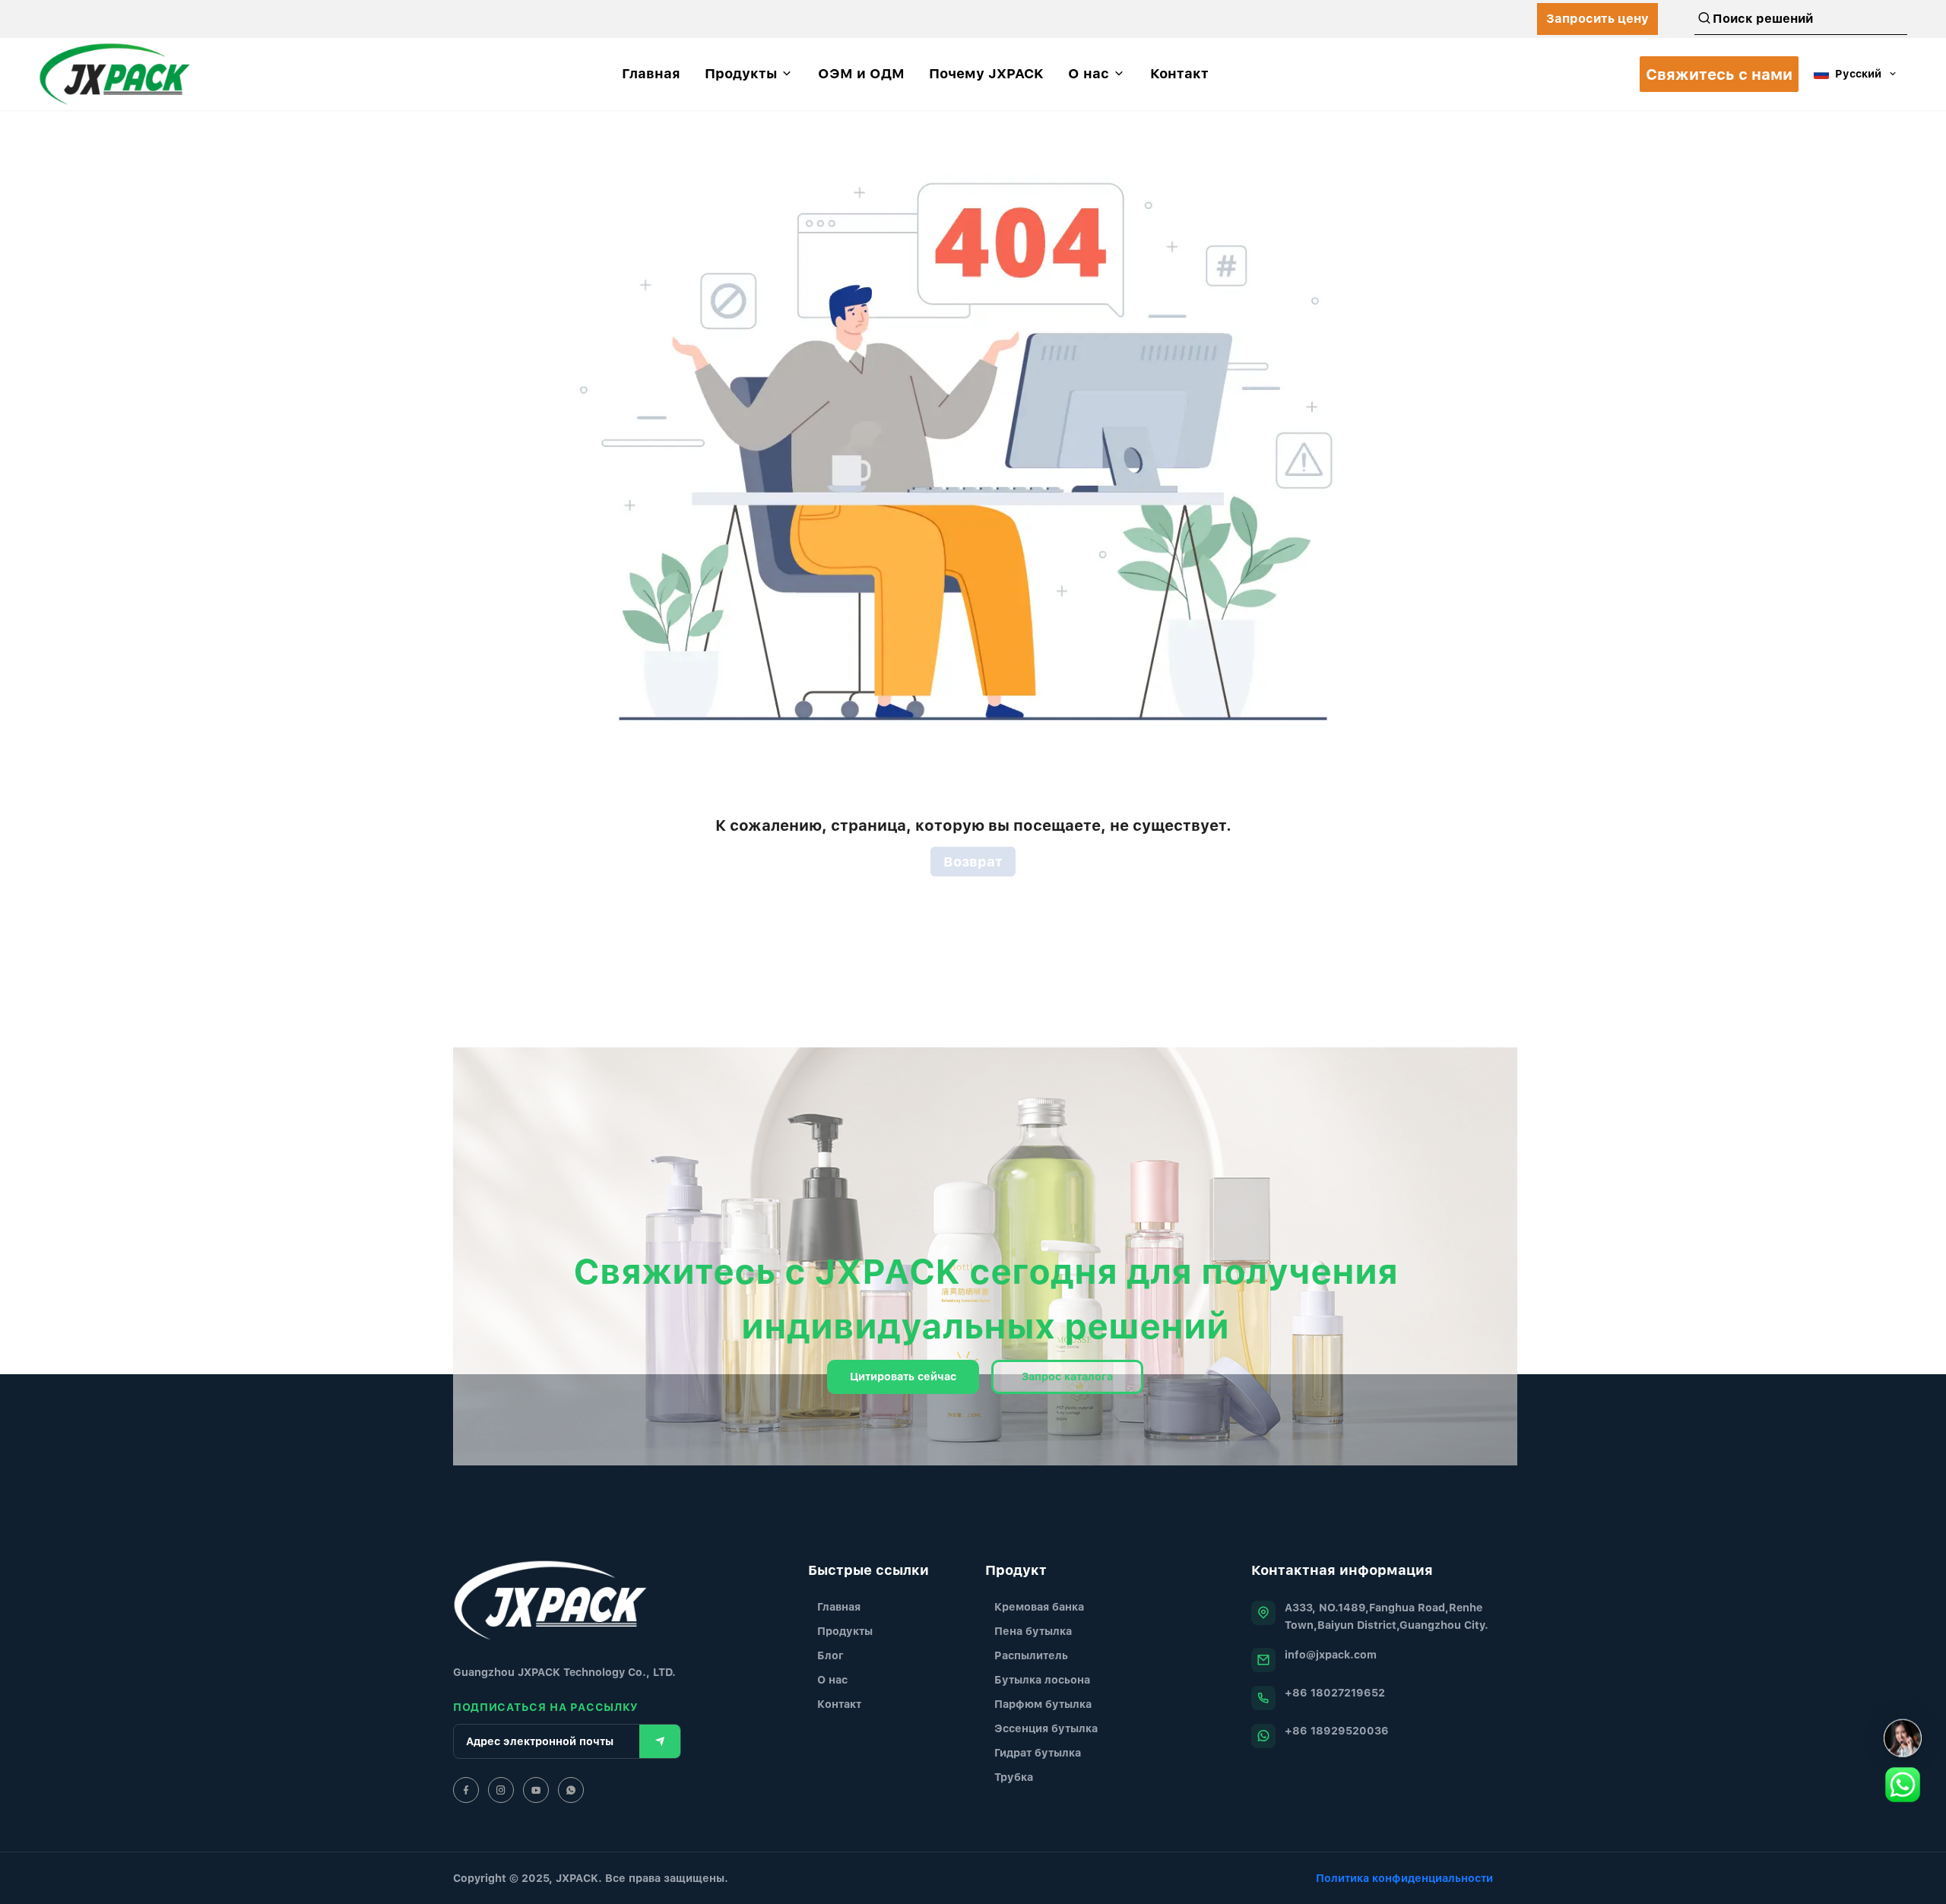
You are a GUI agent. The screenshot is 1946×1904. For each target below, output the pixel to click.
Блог (830, 1655)
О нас (832, 1679)
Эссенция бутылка (1046, 1728)
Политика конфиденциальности (1404, 1878)
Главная (839, 1606)
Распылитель (1031, 1655)
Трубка (1014, 1777)
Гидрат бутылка (1038, 1752)
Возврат (973, 862)
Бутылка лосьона (1042, 1679)
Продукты (845, 1631)
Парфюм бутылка (1043, 1704)
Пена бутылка (1033, 1631)
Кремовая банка (1039, 1606)
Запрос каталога (1067, 1376)
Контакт (839, 1704)
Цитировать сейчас (903, 1376)
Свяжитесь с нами (1719, 74)
